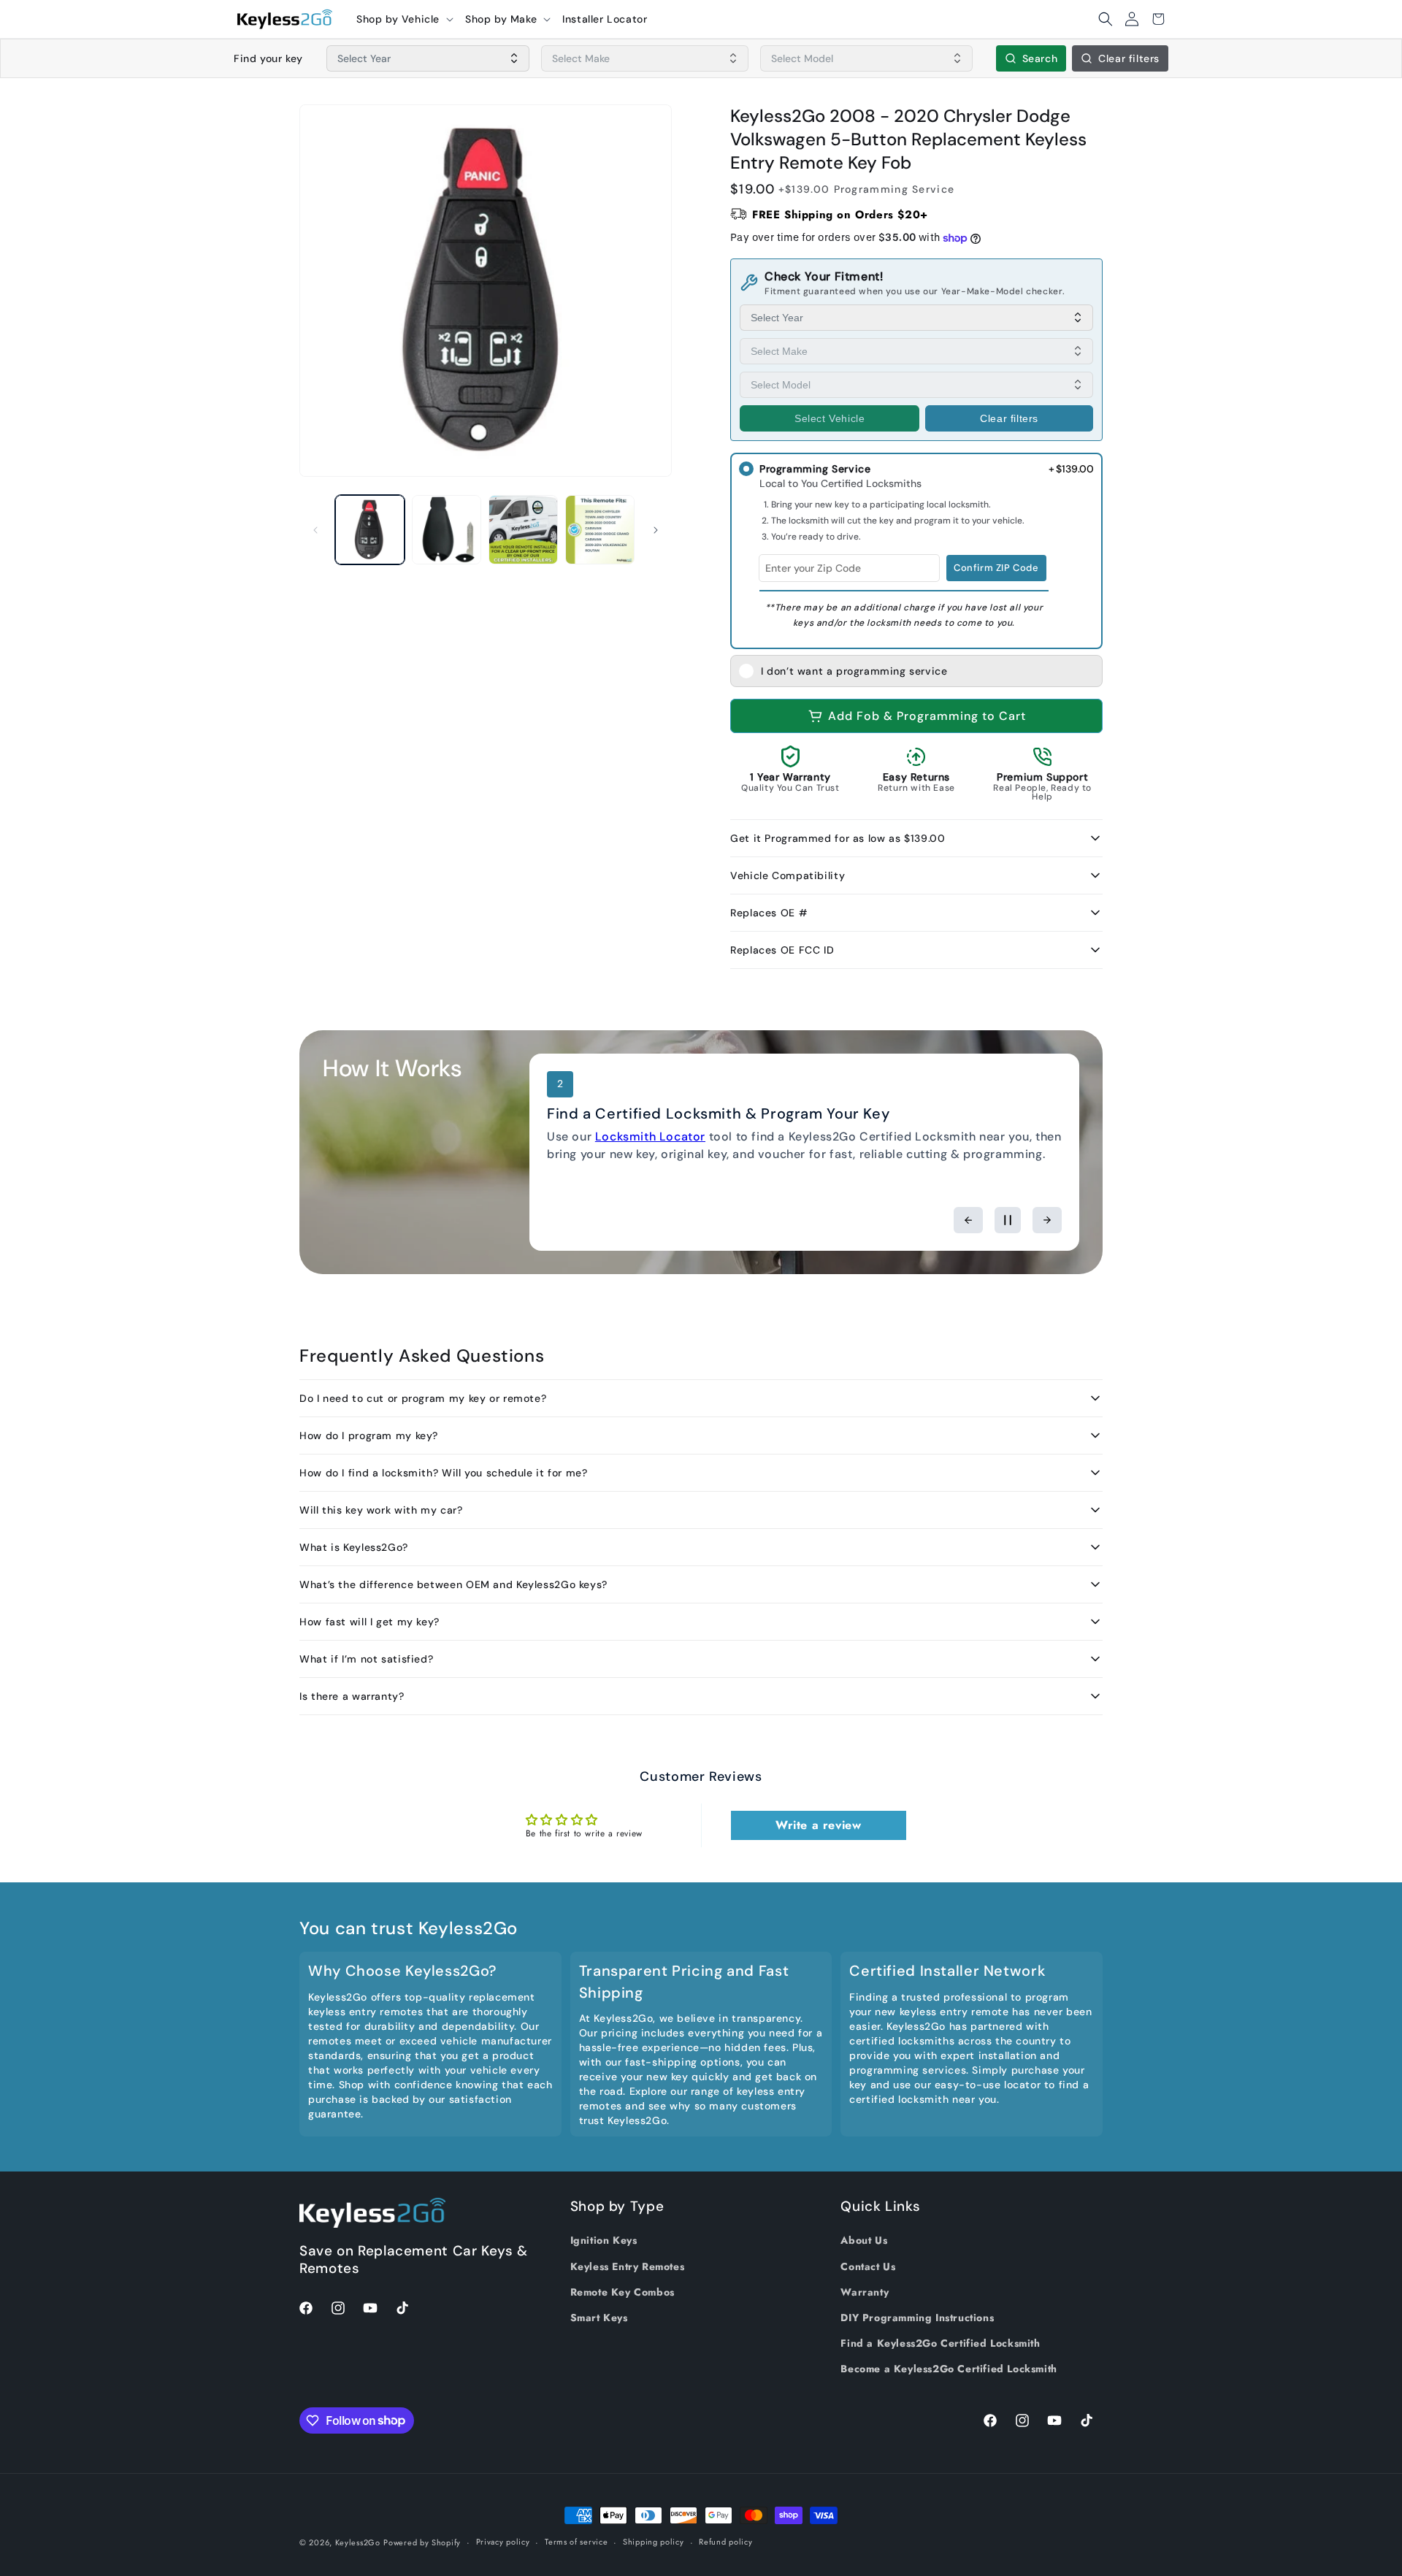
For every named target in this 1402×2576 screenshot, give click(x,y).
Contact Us (868, 2266)
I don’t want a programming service (854, 671)
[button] (405, 19)
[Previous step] (968, 1220)
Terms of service (576, 2542)
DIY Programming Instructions (917, 2318)
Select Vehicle (830, 418)
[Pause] (1008, 1220)
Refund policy (725, 2542)
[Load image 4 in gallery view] (600, 530)
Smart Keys (599, 2318)
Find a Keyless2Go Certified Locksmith (940, 2343)
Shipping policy (654, 2542)
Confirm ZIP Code (996, 568)
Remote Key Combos (623, 2292)
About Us (864, 2240)
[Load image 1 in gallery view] (370, 530)
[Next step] (1047, 1220)
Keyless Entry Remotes (628, 2266)
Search (1040, 58)
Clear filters (1129, 58)
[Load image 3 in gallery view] (523, 530)
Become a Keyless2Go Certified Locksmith (949, 2369)
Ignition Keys (604, 2240)
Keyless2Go (358, 2542)
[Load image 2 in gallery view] (447, 530)
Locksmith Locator (650, 1136)
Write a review (818, 1825)
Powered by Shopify (422, 2542)
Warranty (865, 2292)
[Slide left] (315, 530)
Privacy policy (503, 2542)
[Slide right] (656, 530)
